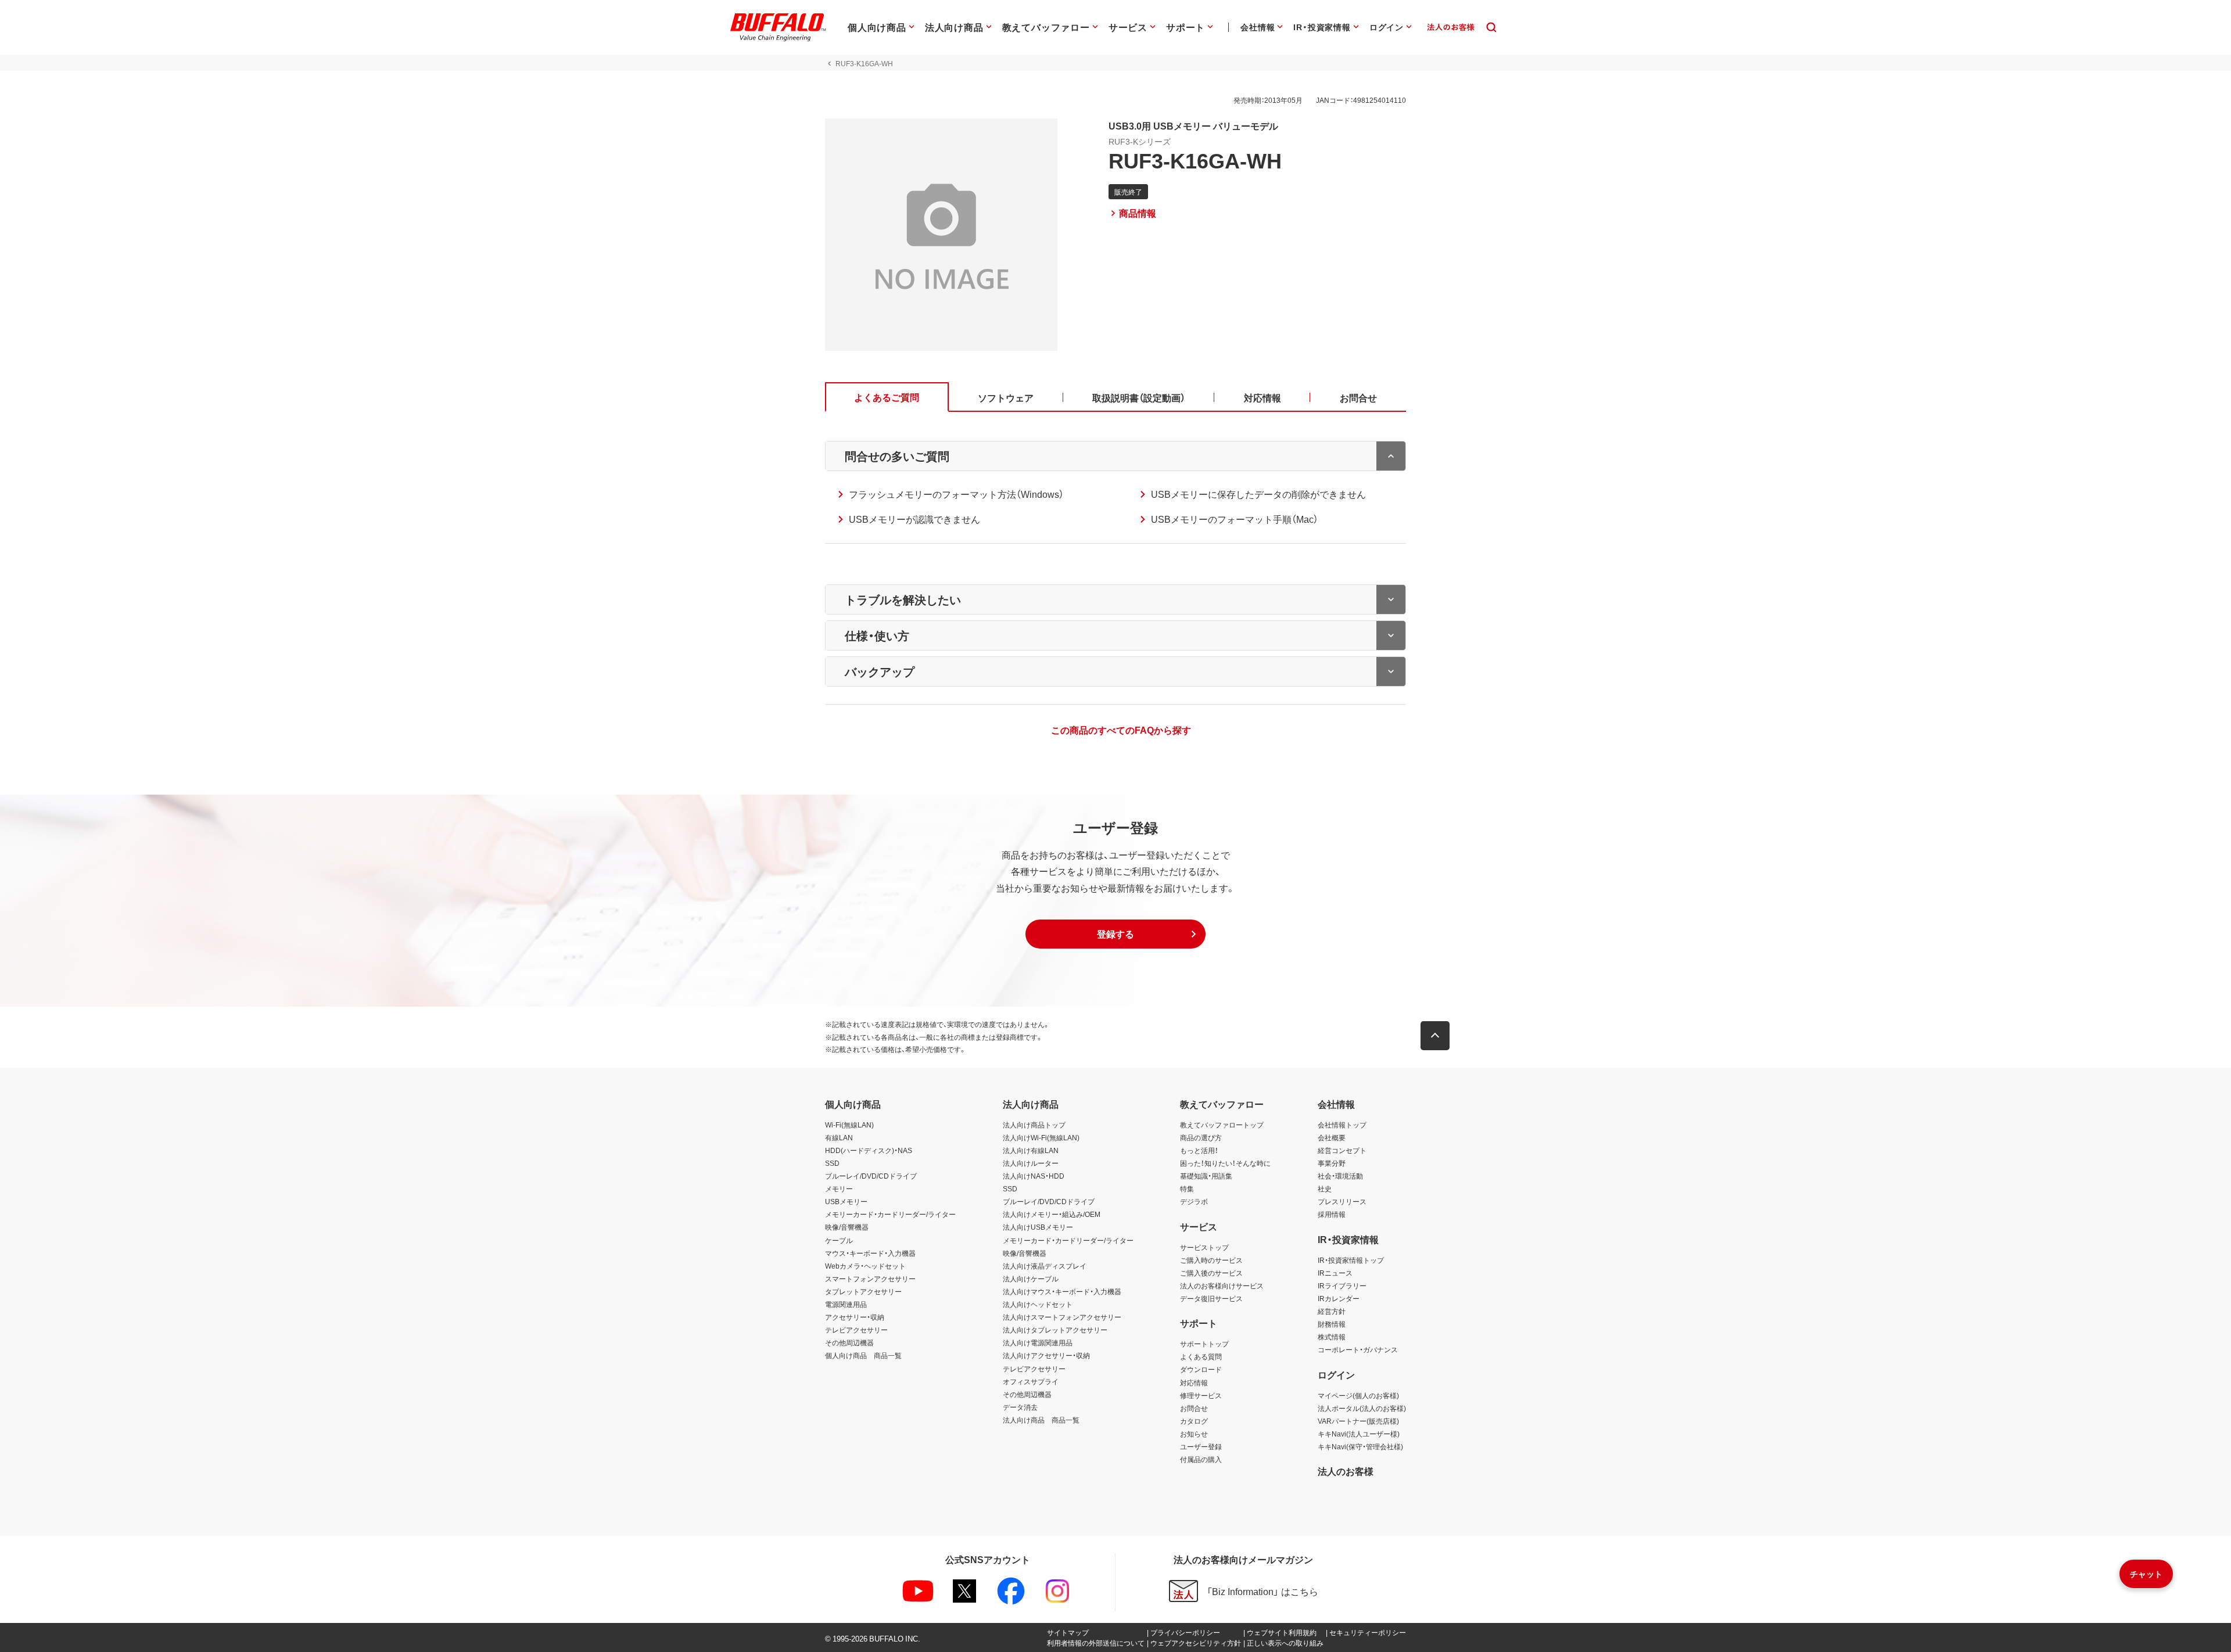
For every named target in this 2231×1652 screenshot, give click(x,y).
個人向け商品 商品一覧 (863, 1355)
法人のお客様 (1346, 1471)
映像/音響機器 (847, 1227)
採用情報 (1332, 1214)
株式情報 (1332, 1337)
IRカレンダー (1339, 1298)
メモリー (839, 1188)
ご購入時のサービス (1211, 1260)
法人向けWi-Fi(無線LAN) (1041, 1137)
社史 (1325, 1188)
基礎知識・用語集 (1206, 1176)
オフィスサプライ (1031, 1381)
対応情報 (1194, 1382)
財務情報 (1332, 1324)
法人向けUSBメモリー (1038, 1227)
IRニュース (1335, 1273)
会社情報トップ (1342, 1125)
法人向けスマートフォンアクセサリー (1062, 1317)
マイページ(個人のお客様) (1358, 1395)
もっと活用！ (1199, 1150)
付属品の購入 (1201, 1459)
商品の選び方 (1201, 1137)
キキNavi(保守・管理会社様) (1360, 1446)
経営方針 (1332, 1311)
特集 (1187, 1188)
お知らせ (1194, 1434)
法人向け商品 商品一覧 (1041, 1420)
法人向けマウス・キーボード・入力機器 (1062, 1291)
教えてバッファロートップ (1222, 1125)
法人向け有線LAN (1031, 1150)
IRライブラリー (1342, 1285)
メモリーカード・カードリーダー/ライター (890, 1214)
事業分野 (1332, 1163)
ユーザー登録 (1201, 1446)
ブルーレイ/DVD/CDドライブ (871, 1176)
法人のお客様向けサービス (1222, 1285)
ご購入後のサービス (1211, 1273)
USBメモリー (846, 1201)
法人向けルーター (1031, 1163)
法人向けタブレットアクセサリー (1055, 1330)
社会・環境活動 (1340, 1176)
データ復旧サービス (1211, 1298)
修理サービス (1201, 1395)
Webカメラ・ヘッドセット (865, 1266)
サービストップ (1204, 1247)
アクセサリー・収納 (855, 1317)
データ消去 (1020, 1407)
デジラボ (1194, 1201)
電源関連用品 (846, 1304)
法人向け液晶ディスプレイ (1045, 1266)
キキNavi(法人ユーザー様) (1359, 1434)
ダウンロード (1201, 1369)
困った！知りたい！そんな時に (1225, 1163)
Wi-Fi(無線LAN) (849, 1125)
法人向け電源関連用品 (1038, 1342)
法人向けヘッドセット (1038, 1304)
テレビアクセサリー (856, 1330)
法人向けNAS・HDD (1034, 1176)
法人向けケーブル (1031, 1278)
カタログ (1194, 1421)
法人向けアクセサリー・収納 (1046, 1355)
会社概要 (1332, 1137)
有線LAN (839, 1137)
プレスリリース (1342, 1201)
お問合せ (1194, 1408)
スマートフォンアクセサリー (870, 1278)
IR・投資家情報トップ (1351, 1260)
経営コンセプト (1342, 1150)
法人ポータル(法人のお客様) (1362, 1408)
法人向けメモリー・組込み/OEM (1052, 1214)
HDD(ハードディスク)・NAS (869, 1150)
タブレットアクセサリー (863, 1291)
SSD (832, 1163)
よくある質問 (1201, 1356)
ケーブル (839, 1240)
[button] (1115, 934)
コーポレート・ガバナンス (1358, 1349)
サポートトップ (1204, 1344)
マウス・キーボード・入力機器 (870, 1253)
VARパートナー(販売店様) (1358, 1421)
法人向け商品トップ (1034, 1125)
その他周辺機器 (849, 1342)
